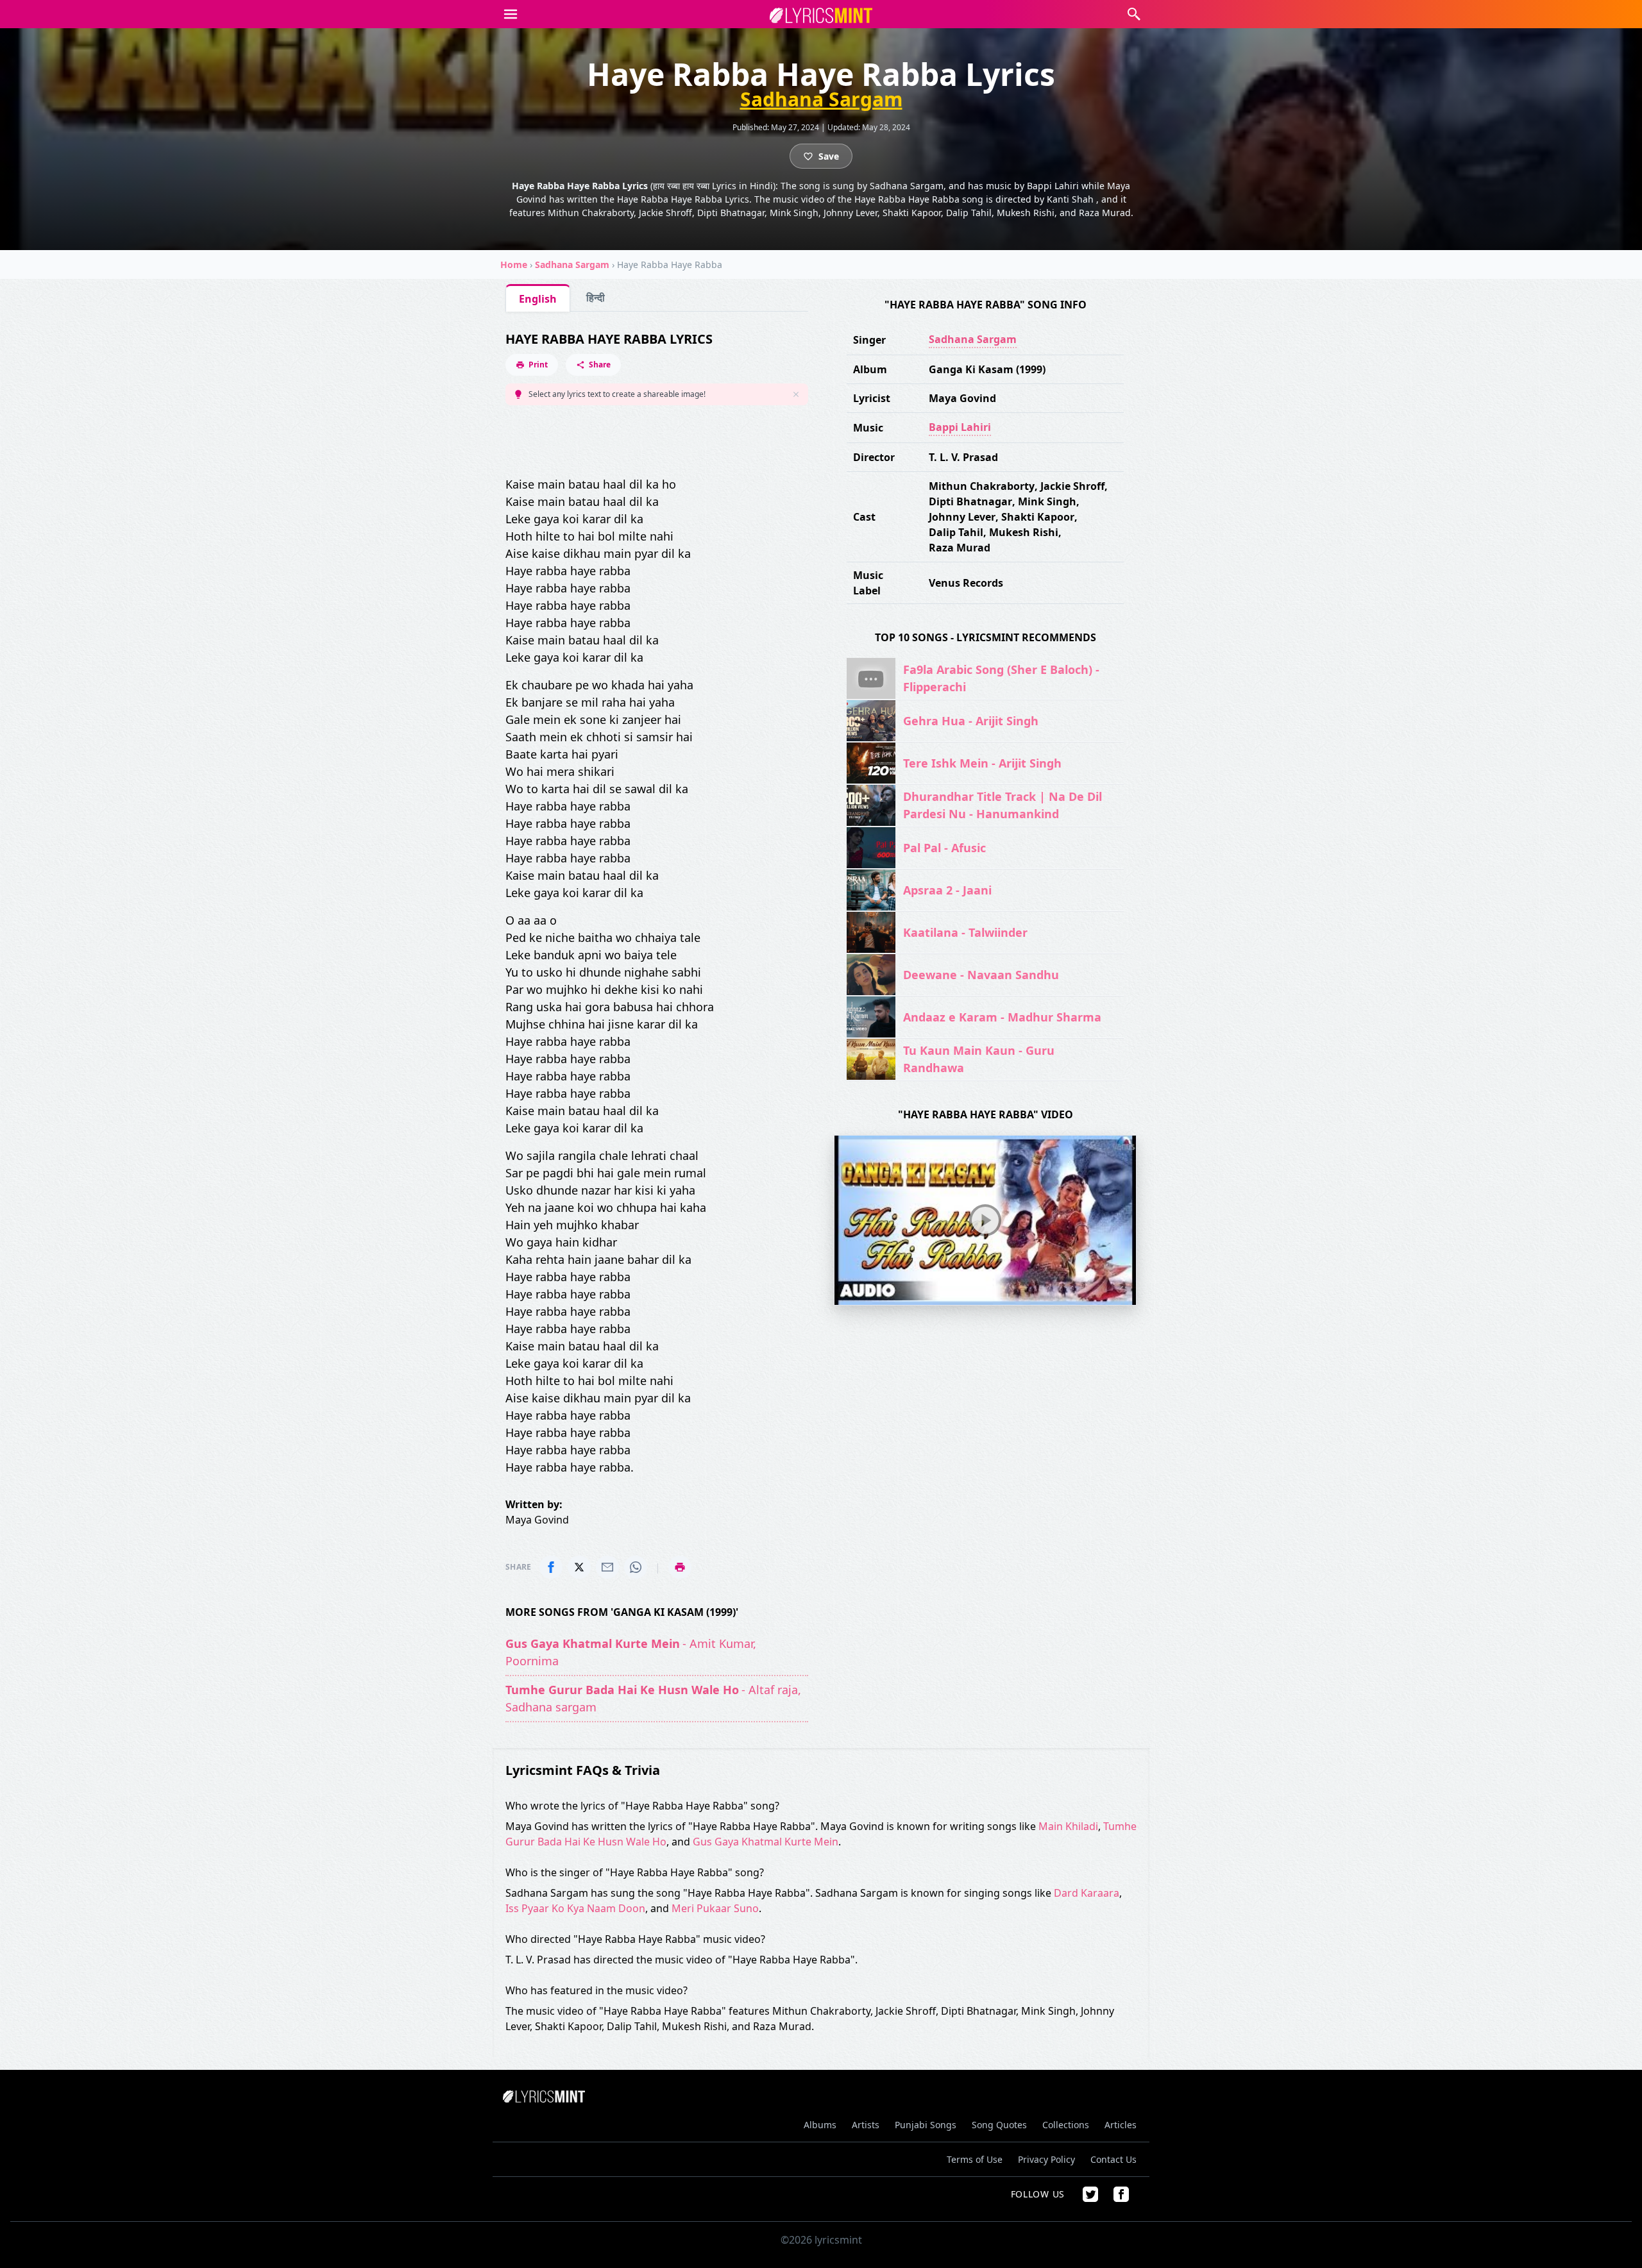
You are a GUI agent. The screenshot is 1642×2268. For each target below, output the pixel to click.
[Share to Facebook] (551, 1567)
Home (514, 265)
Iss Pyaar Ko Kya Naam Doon (575, 1908)
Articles (1121, 2125)
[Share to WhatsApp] (636, 1567)
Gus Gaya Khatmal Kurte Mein (766, 1842)
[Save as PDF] (680, 1567)
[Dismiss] (796, 394)
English (538, 299)
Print (538, 365)
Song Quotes (999, 2125)
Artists (866, 2125)
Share (600, 365)
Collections (1066, 2125)
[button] (511, 14)
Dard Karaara (1087, 1893)
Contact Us (1113, 2159)
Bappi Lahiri (960, 427)
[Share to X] (579, 1567)
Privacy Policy (1046, 2159)
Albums (820, 2125)
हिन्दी (596, 298)
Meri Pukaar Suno (715, 1908)
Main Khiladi (1068, 1826)
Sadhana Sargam (821, 99)
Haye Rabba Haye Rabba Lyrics (609, 339)
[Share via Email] (607, 1567)
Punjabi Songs (926, 2125)
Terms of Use (975, 2159)
